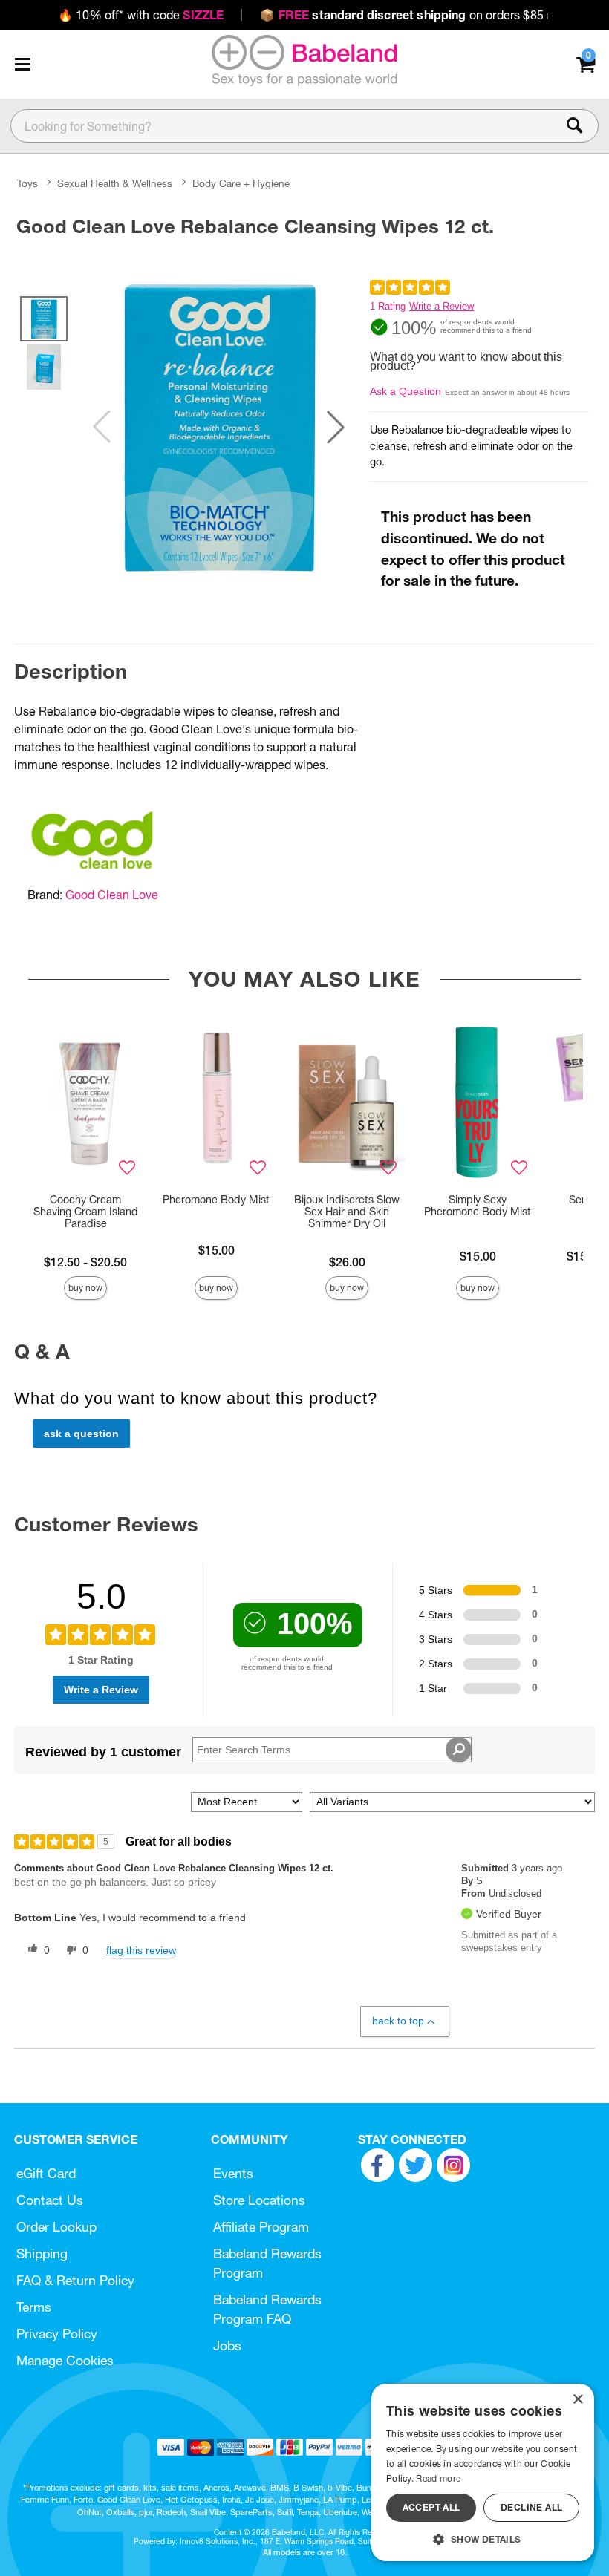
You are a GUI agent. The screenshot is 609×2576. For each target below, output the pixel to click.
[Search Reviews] (459, 1750)
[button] (22, 64)
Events (233, 2173)
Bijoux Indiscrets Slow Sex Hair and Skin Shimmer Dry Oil (347, 1212)
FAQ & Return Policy (75, 2280)
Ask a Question (406, 391)
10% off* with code (141, 15)
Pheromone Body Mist (216, 1200)
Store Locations (259, 2200)
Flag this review (141, 1950)
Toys (27, 183)
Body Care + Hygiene (241, 183)
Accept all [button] (431, 2507)
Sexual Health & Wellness (115, 183)
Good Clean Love (112, 895)
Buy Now (85, 1288)
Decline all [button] (531, 2507)
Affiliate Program (261, 2227)
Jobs (227, 2345)
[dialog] (483, 2472)
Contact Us (50, 2200)
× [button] (577, 2400)
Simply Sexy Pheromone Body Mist (478, 1206)
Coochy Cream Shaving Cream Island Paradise (86, 1212)
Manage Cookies (65, 2360)
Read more (438, 2478)
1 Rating (388, 306)
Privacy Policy (57, 2334)
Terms (34, 2307)
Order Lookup (56, 2227)
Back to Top (398, 2021)
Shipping (42, 2253)
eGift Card (46, 2173)
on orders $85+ (406, 15)
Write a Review (442, 306)
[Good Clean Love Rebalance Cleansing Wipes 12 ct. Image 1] (219, 427)
